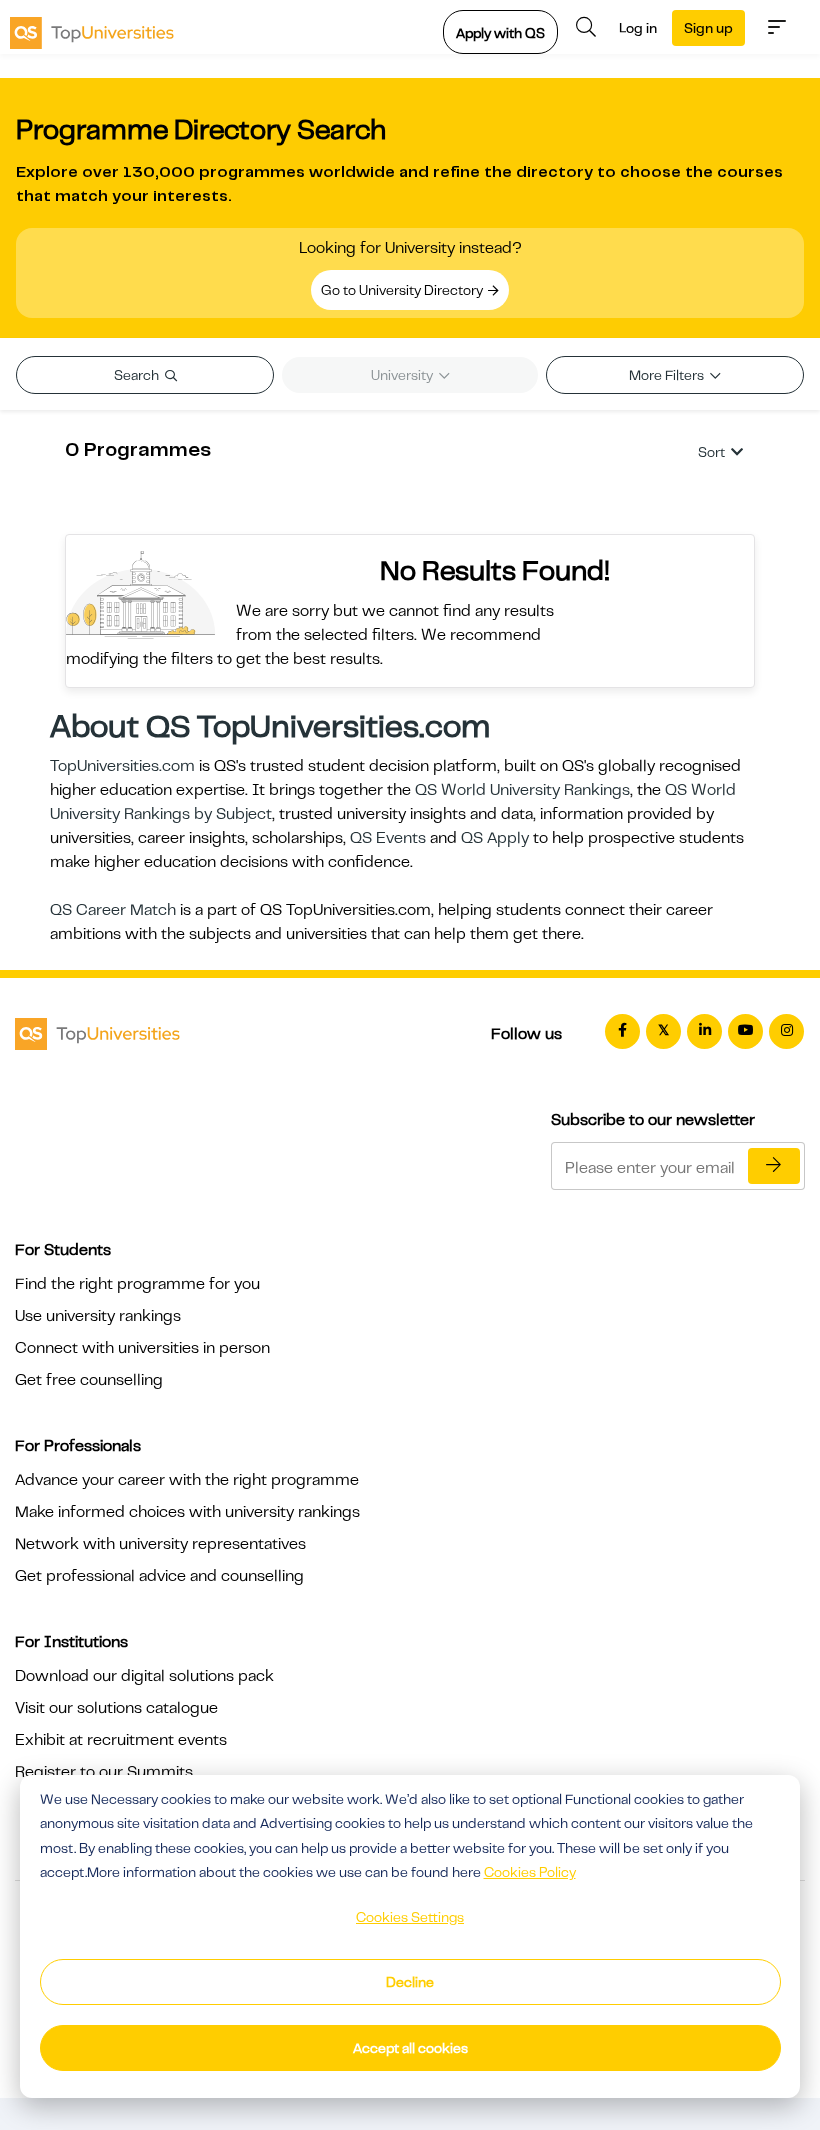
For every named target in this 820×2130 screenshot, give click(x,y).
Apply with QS (500, 33)
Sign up (708, 28)
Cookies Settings (410, 1917)
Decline (410, 1982)
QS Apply (495, 838)
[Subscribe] (774, 1166)
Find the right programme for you (137, 1284)
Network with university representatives (160, 1544)
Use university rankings (98, 1316)
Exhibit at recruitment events (121, 1740)
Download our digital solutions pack (144, 1676)
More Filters (668, 375)
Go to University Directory (403, 290)
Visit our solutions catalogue (116, 1708)
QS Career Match (113, 910)
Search (138, 375)
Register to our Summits (104, 1772)
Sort (711, 452)
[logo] (92, 27)
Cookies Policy (530, 1872)
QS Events (388, 838)
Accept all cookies (410, 2048)
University (403, 375)
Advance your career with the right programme (187, 1480)
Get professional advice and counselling (159, 1576)
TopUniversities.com (122, 766)
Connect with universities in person (142, 1348)
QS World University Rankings (522, 790)
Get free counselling (89, 1380)
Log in (638, 28)
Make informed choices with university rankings (187, 1512)
